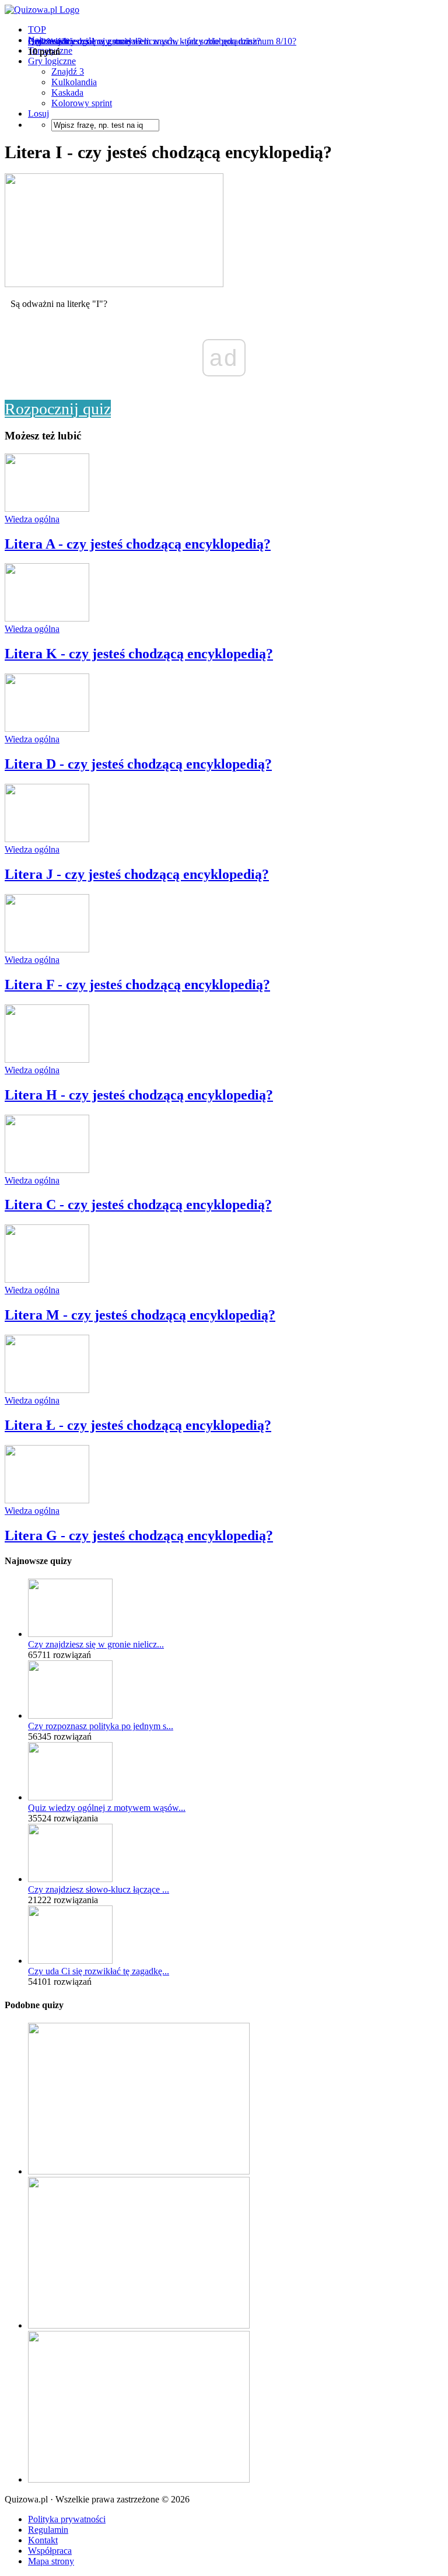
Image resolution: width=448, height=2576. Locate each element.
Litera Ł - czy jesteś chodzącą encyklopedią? (138, 1425)
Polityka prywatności (67, 2519)
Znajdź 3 (68, 71)
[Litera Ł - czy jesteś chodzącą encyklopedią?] (47, 1390)
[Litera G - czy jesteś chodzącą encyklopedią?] (47, 1500)
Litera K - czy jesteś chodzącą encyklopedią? (139, 654)
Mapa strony (51, 2561)
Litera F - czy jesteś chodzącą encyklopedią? (137, 985)
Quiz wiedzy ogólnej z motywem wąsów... (107, 1808)
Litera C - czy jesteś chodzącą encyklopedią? (138, 1205)
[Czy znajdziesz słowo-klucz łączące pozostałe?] (70, 1879)
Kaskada (67, 93)
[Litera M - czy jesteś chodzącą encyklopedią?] (47, 1280)
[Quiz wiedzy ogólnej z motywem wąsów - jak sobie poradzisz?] (70, 1797)
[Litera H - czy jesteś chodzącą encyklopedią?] (47, 1060)
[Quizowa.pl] (42, 10)
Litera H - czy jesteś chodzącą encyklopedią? (139, 1095)
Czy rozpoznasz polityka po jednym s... (101, 1726)
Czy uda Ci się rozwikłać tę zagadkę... (99, 1971)
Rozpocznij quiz (58, 409)
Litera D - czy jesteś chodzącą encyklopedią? (138, 764)
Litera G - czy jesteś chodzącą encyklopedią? (139, 1535)
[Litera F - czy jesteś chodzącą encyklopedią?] (47, 949)
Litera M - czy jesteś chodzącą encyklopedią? (140, 1315)
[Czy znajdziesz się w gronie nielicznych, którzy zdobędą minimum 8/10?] (70, 1634)
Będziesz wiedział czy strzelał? (85, 41)
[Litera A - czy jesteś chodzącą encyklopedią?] (47, 509)
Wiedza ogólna (32, 519)
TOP (37, 29)
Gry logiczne (52, 61)
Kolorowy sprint (82, 103)
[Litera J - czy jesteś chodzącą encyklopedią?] (47, 839)
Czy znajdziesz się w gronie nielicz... (96, 1644)
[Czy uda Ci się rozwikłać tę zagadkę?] (70, 1961)
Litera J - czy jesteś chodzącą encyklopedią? (137, 874)
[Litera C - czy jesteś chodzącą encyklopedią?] (47, 1170)
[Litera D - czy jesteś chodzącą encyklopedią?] (47, 729)
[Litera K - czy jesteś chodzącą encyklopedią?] (47, 618)
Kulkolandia (74, 82)
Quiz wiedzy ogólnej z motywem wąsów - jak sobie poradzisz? (144, 41)
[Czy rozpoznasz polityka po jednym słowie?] (70, 1715)
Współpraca (50, 2551)
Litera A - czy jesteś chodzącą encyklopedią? (138, 544)
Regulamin (48, 2530)
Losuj (38, 114)
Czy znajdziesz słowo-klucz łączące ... (99, 1889)
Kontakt (43, 2540)
